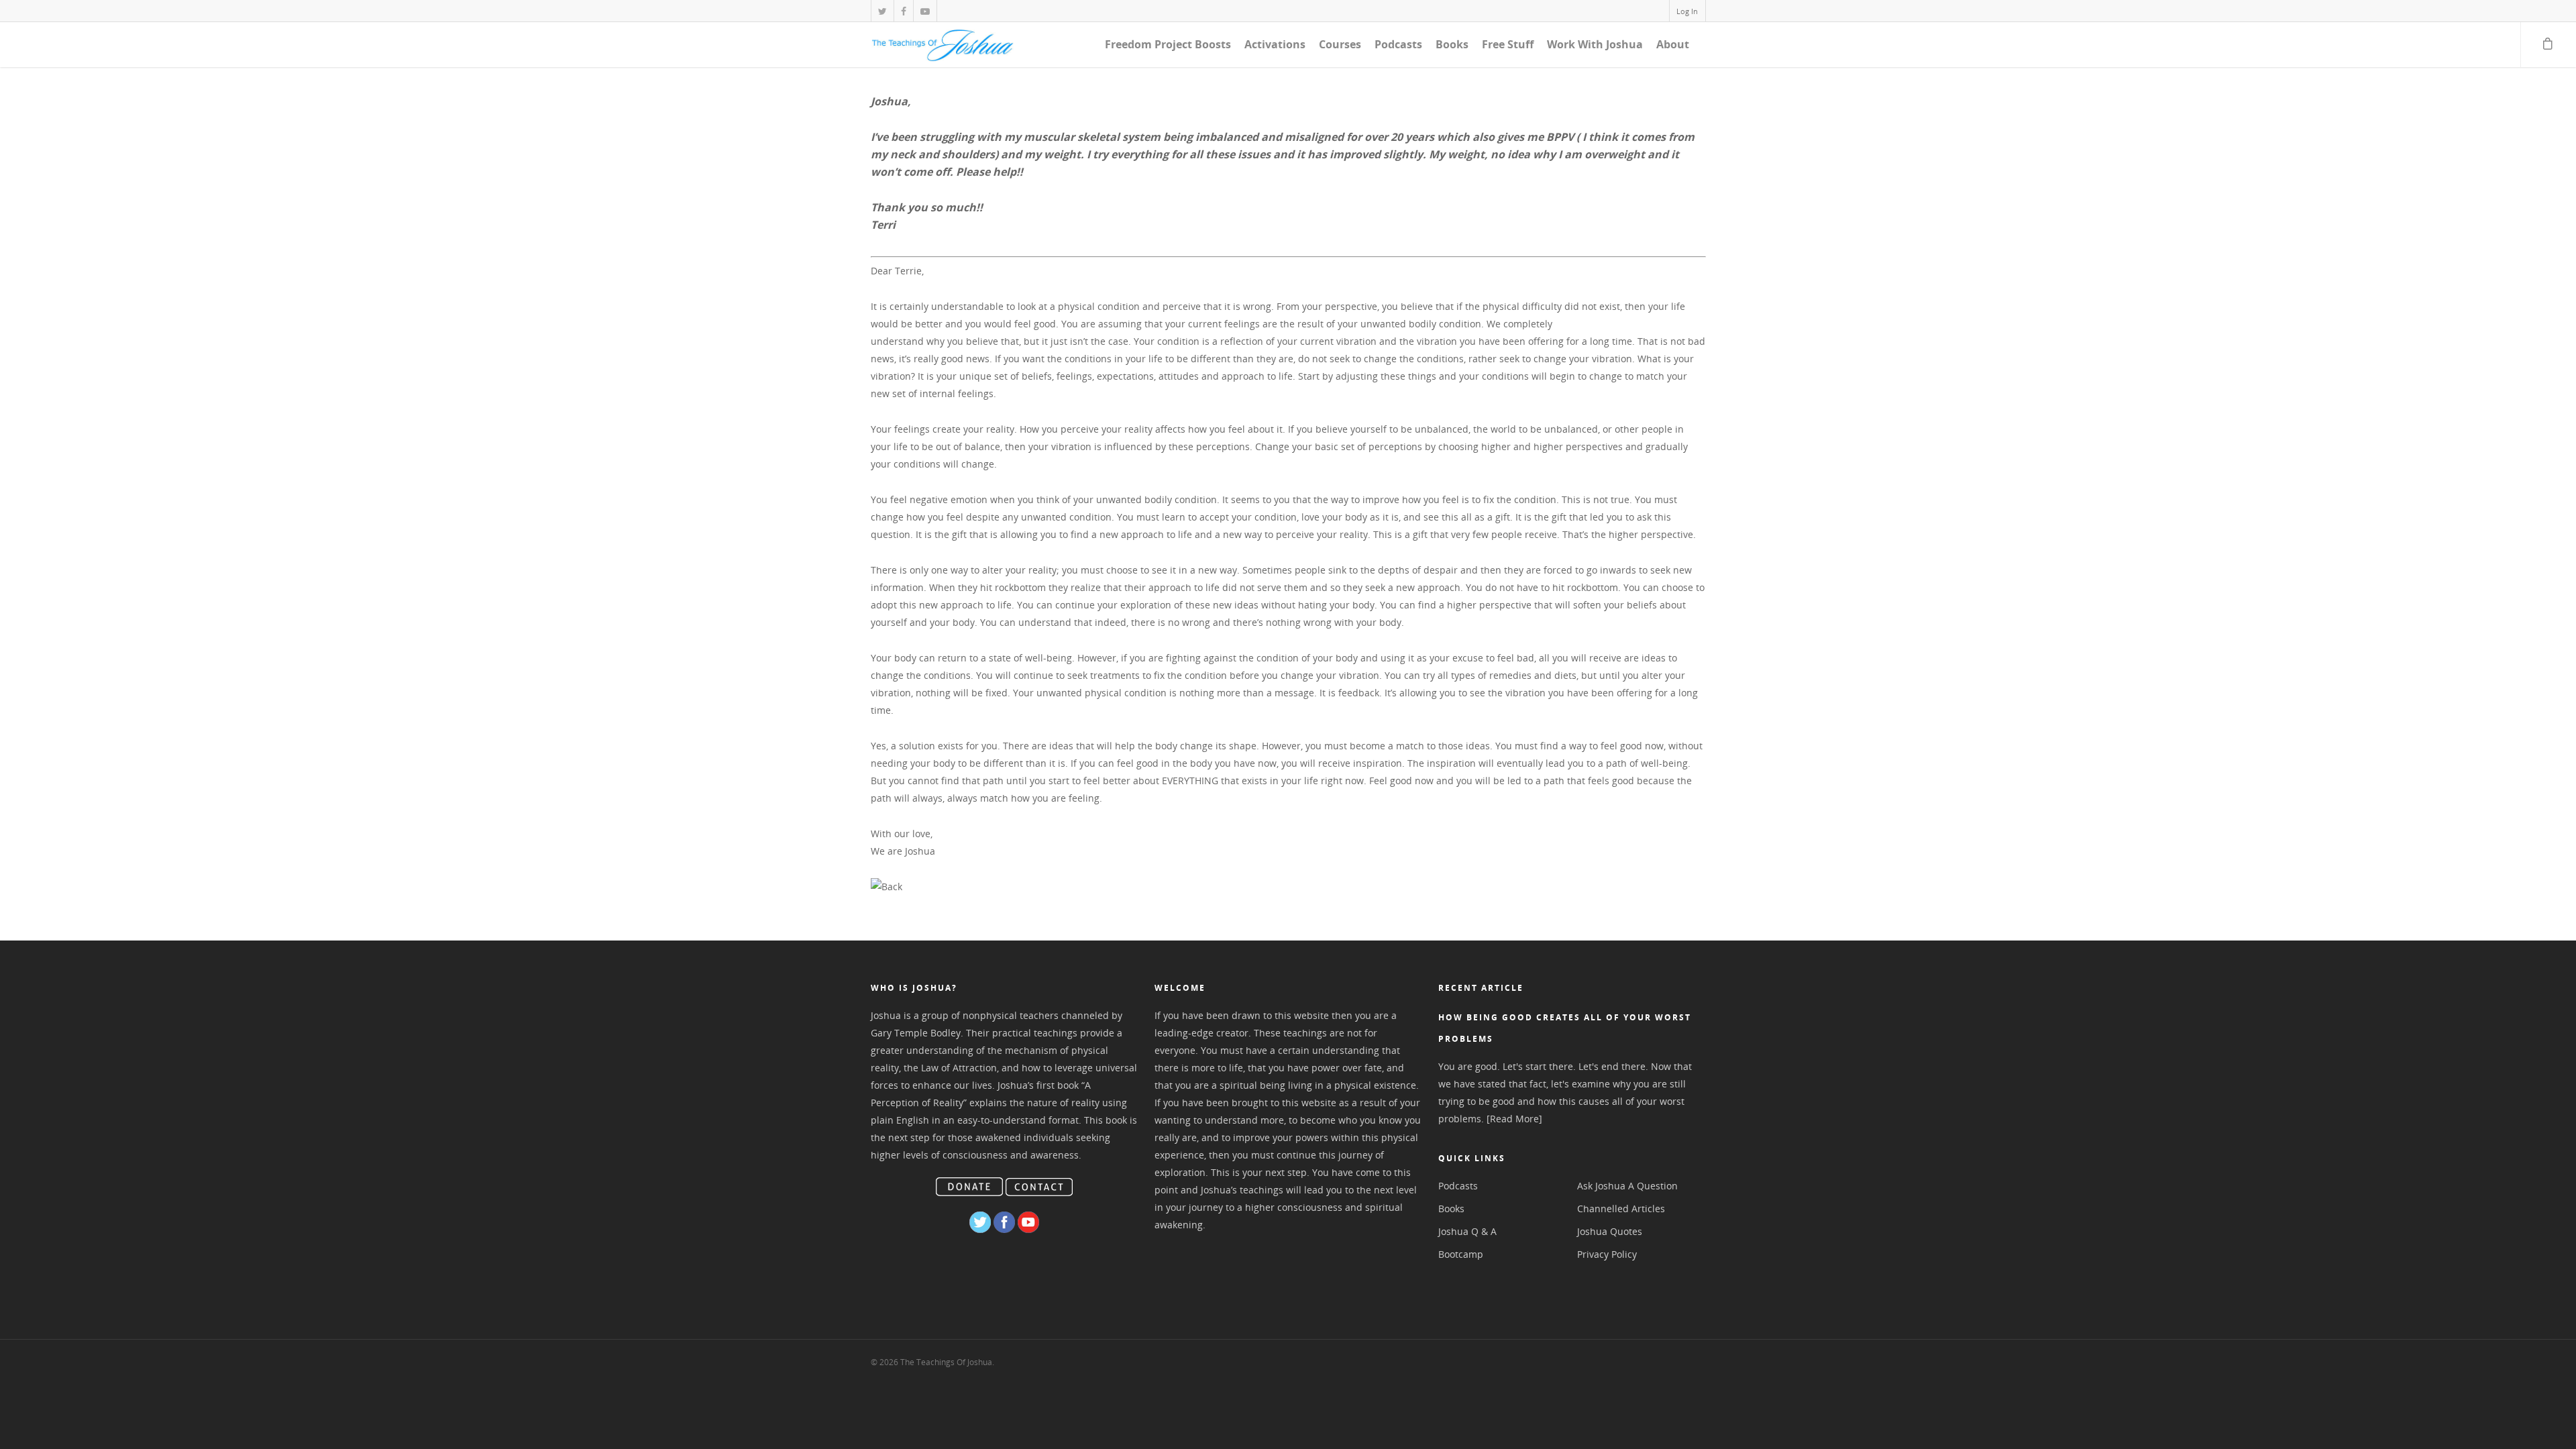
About (1673, 44)
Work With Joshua (1595, 44)
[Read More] (1514, 1119)
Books (1452, 44)
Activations (1275, 44)
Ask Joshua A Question (1627, 1186)
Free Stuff (1508, 44)
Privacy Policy (1607, 1254)
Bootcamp (1461, 1254)
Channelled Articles (1621, 1209)
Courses (1340, 44)
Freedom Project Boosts (1168, 44)
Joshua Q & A (1467, 1231)
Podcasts (1398, 44)
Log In (1687, 11)
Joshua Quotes (1610, 1231)
